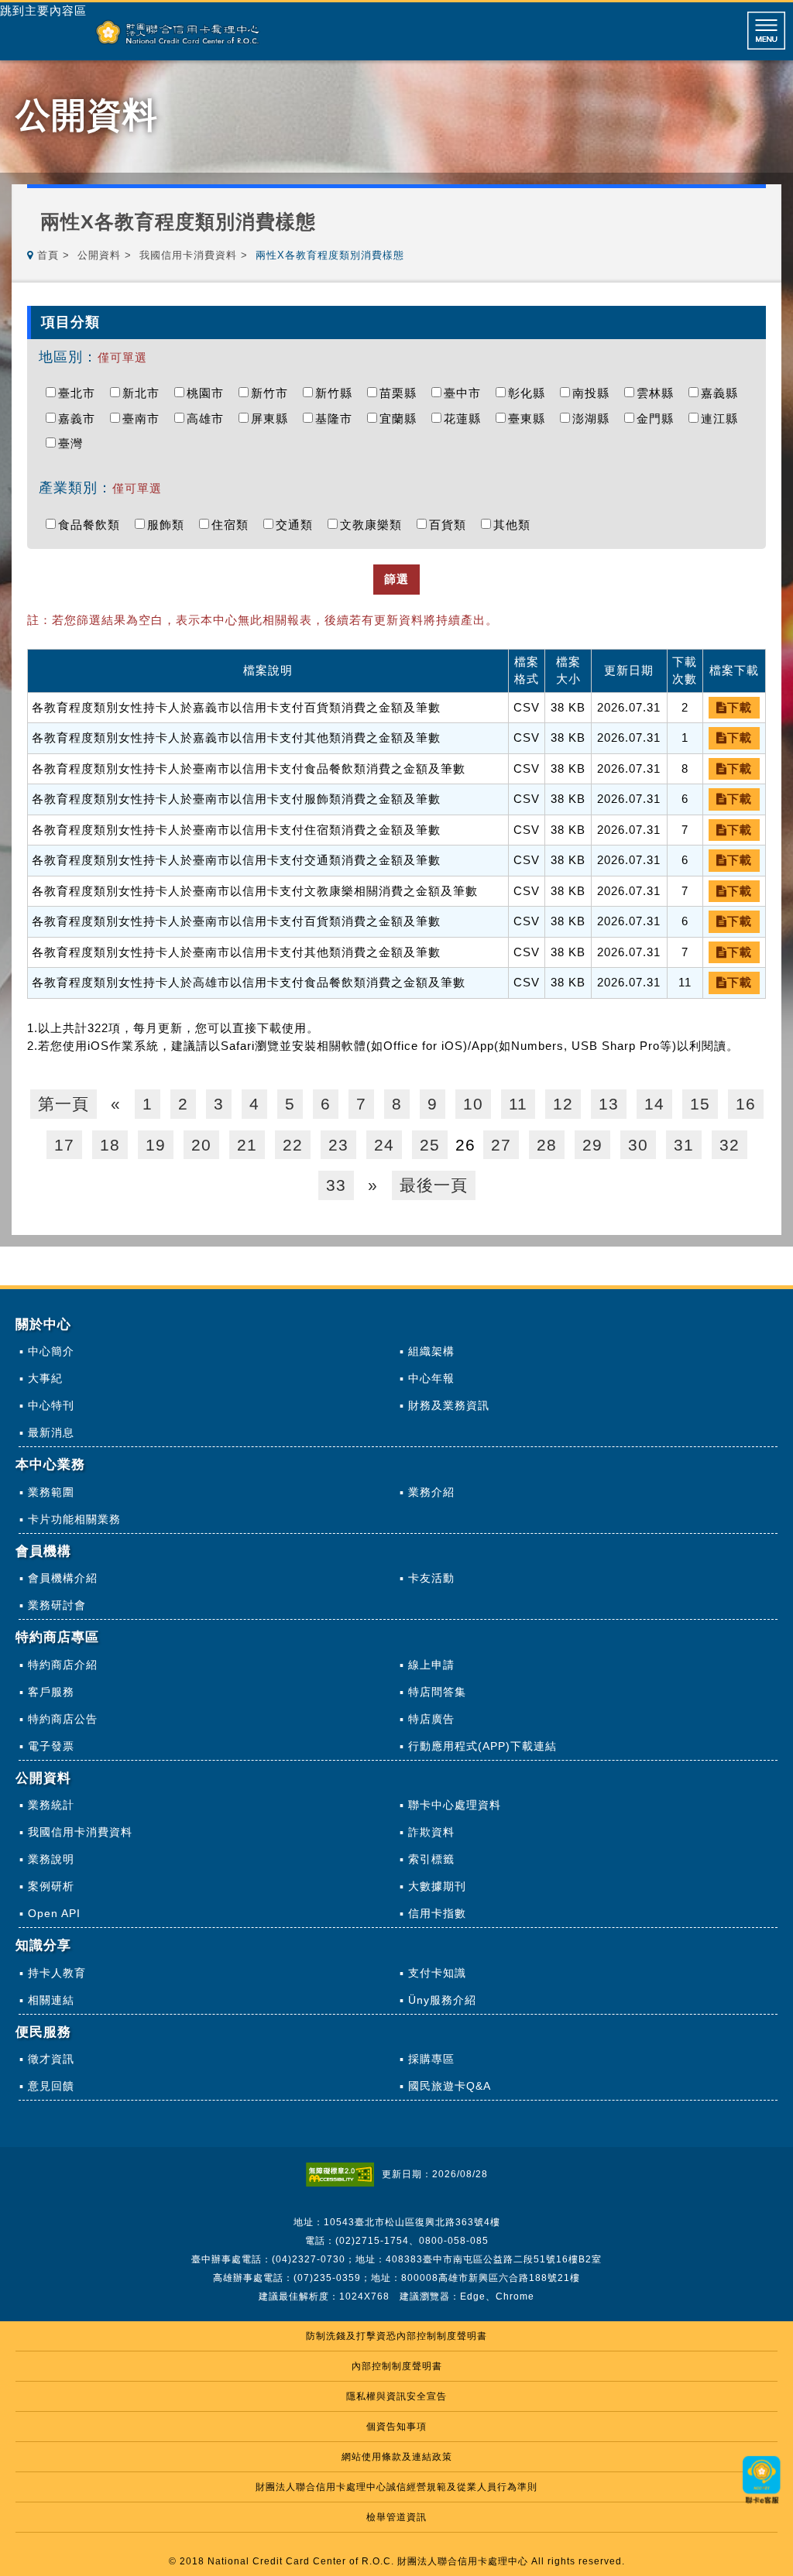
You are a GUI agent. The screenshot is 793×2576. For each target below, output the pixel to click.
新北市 (145, 393)
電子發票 (51, 1746)
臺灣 (74, 443)
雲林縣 (659, 393)
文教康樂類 (375, 525)
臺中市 (466, 393)
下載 (740, 707)
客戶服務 (51, 1692)
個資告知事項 (396, 2427)
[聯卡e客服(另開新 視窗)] (762, 2505)
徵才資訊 (51, 2059)
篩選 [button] (396, 579)
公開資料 (99, 255)
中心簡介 (51, 1351)
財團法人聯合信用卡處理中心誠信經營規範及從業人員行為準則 (396, 2487)
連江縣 (723, 418)
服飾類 (170, 525)
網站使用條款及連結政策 (397, 2457)
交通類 (298, 525)
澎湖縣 (595, 418)
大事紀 (45, 1378)
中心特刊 (51, 1405)
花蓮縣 (466, 418)
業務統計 (51, 1805)
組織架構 (431, 1351)
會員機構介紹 (63, 1578)
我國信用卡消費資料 (188, 255)
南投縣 (595, 393)
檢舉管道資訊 (396, 2517)
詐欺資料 (431, 1832)
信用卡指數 (437, 1913)
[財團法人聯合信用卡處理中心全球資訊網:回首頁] (178, 32)
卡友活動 (431, 1578)
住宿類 (234, 525)
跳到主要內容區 (43, 11)
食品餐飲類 (93, 525)
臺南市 (145, 418)
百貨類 (451, 525)
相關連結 (51, 2000)
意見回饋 (51, 2086)
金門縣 (659, 418)
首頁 (48, 255)
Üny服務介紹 (442, 2000)
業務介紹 (431, 1492)
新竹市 (273, 393)
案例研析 (51, 1886)
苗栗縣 (402, 393)
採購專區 (431, 2059)
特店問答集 (437, 1692)
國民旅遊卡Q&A (450, 2086)
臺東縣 (530, 418)
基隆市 (338, 418)
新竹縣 (338, 393)
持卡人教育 (57, 1973)
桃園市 (209, 393)
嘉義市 (81, 418)
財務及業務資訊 (449, 1405)
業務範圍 (51, 1492)
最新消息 (51, 1432)
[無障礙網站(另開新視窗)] (344, 2174)
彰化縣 (530, 393)
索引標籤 (431, 1859)
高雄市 (209, 418)
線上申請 (431, 1665)
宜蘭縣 (402, 418)
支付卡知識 (437, 1973)
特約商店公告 (63, 1719)
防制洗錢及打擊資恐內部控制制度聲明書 (396, 2336)
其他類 (516, 525)
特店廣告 (431, 1719)
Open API (54, 1913)
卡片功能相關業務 (74, 1519)
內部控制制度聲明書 (397, 2366)
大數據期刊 (437, 1886)
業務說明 (51, 1859)
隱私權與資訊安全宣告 (396, 2396)
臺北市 (81, 393)
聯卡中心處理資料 (455, 1805)
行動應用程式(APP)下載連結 (482, 1746)
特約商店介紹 (63, 1665)
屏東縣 (273, 418)
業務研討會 (57, 1605)
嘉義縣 (723, 393)
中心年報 (431, 1378)
